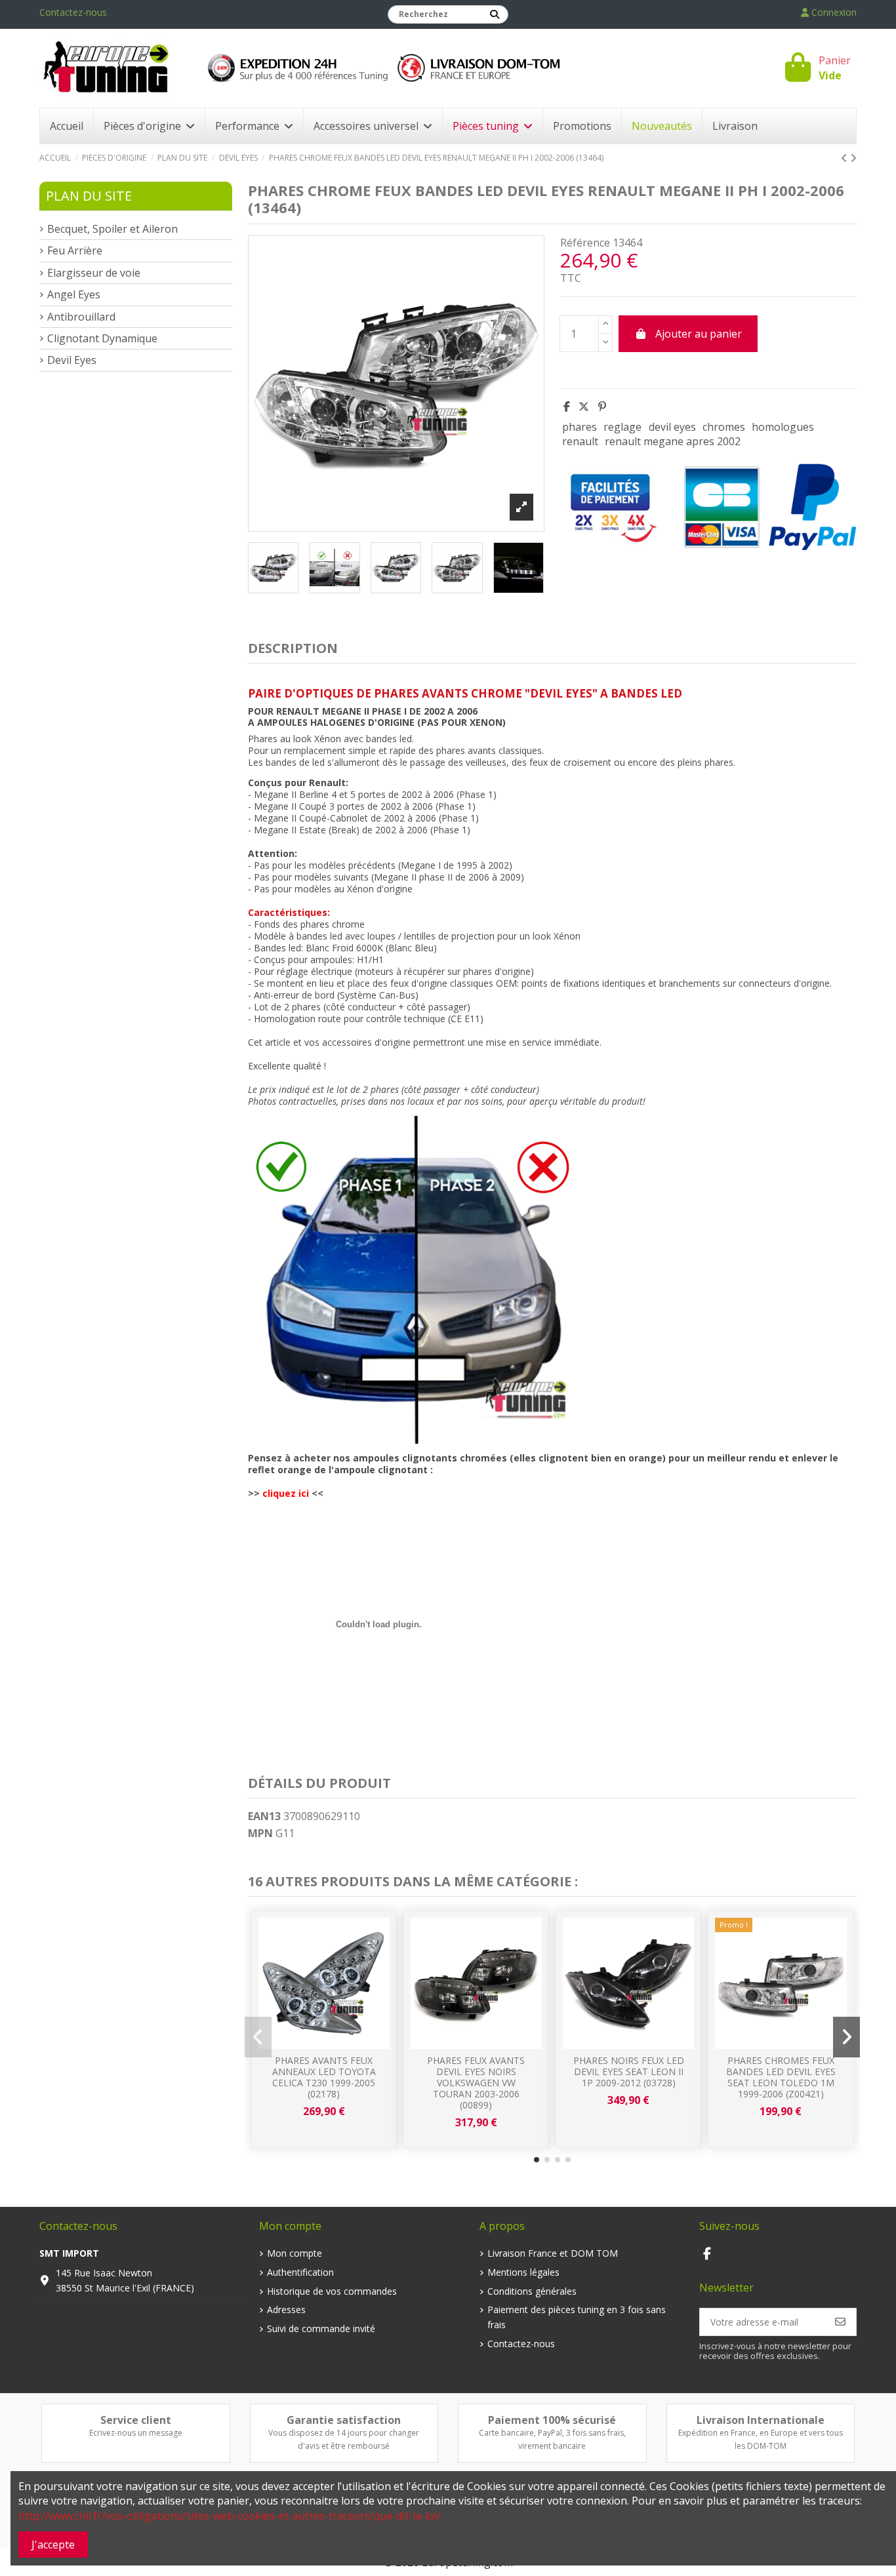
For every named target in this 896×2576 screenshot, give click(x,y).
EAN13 (264, 1816)
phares (580, 427)
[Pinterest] (602, 406)
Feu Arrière (75, 250)
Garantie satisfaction (344, 2420)
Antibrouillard (81, 317)
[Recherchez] (495, 14)
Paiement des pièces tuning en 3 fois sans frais (577, 2317)
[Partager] (567, 406)
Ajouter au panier (699, 334)
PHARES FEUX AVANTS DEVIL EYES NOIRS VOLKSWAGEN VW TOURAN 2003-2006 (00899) (476, 2082)
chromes (724, 427)
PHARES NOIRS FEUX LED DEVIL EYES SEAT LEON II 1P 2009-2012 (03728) (629, 2071)
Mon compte (295, 2253)
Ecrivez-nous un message (136, 2433)
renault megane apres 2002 (673, 441)
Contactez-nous (73, 12)
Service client (136, 2420)
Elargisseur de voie (94, 273)
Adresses (286, 2309)
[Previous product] (845, 158)
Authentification (300, 2272)
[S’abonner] (840, 2322)
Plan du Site (89, 196)
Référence (585, 243)
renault (580, 441)
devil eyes (672, 427)
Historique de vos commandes (332, 2291)
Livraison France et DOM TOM (553, 2253)
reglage (622, 427)
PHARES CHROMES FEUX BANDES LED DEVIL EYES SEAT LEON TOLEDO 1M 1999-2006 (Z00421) (781, 2077)
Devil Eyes (72, 360)
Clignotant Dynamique (102, 338)
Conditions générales (532, 2291)
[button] (537, 2160)
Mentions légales (523, 2272)
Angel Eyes (74, 294)
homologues (783, 427)
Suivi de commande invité (321, 2328)
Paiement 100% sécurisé (552, 2420)
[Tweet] (584, 406)
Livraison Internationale (761, 2420)
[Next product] (853, 158)
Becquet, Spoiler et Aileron (112, 229)
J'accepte (53, 2545)
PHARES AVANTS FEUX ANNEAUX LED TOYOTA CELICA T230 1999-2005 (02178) (324, 2077)
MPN (260, 1833)
